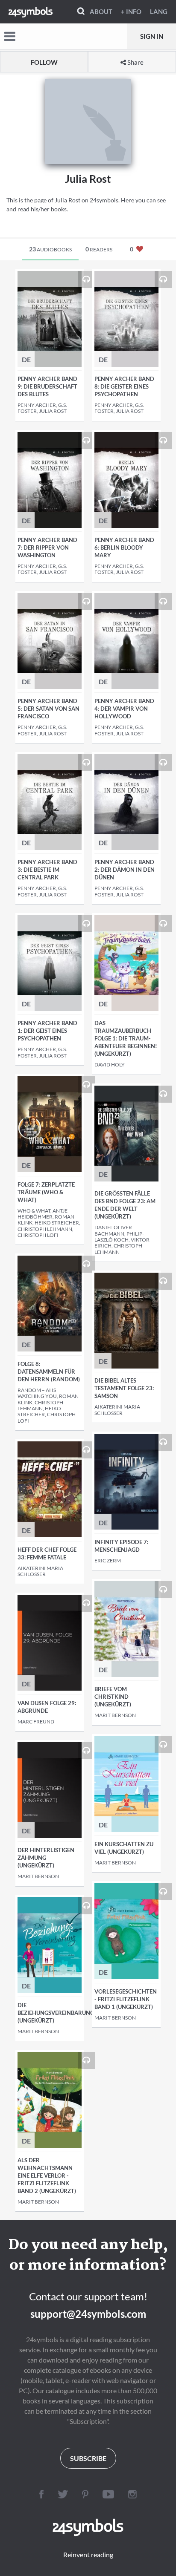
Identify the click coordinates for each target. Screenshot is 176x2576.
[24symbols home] (31, 12)
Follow (44, 62)
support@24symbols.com (88, 2314)
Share (135, 62)
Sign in (152, 36)
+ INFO (131, 12)
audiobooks (50, 249)
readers (99, 249)
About (101, 12)
